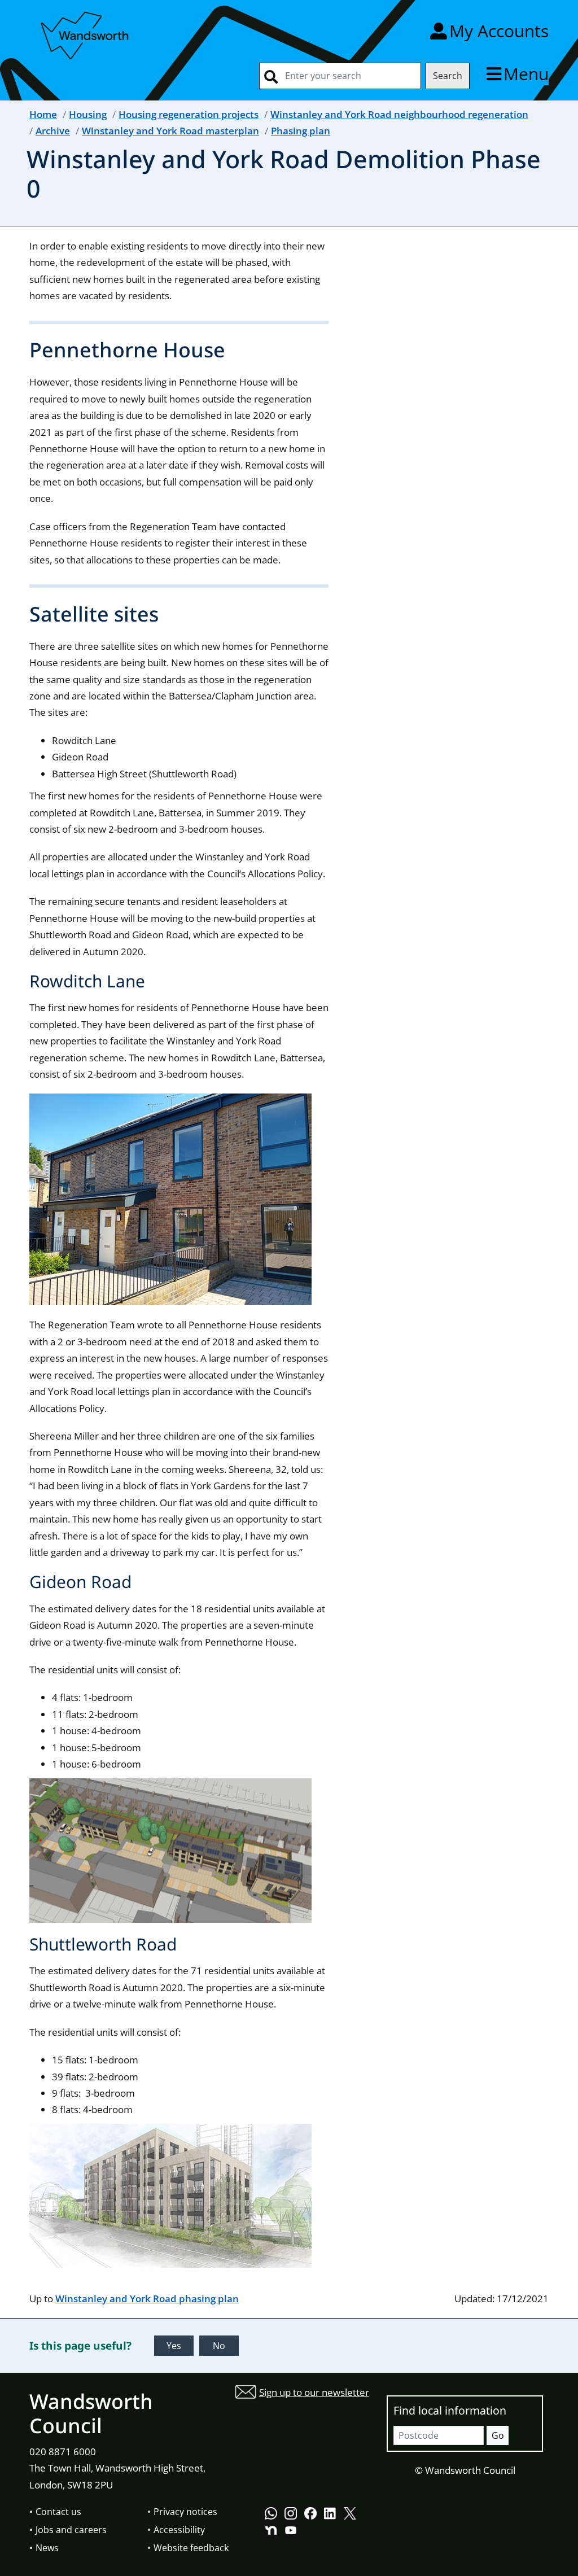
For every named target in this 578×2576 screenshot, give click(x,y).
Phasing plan (301, 131)
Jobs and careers (71, 2530)
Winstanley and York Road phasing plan (147, 2299)
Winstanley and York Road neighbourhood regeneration (399, 114)
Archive (53, 131)
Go (498, 2435)
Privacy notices (185, 2512)
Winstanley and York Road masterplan (170, 131)
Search (448, 76)
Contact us (58, 2512)
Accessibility (179, 2530)
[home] (86, 34)
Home (43, 114)
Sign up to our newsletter (314, 2392)
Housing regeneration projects (189, 114)
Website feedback (191, 2548)
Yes (174, 2346)
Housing (88, 114)
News (47, 2548)
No (219, 2346)
